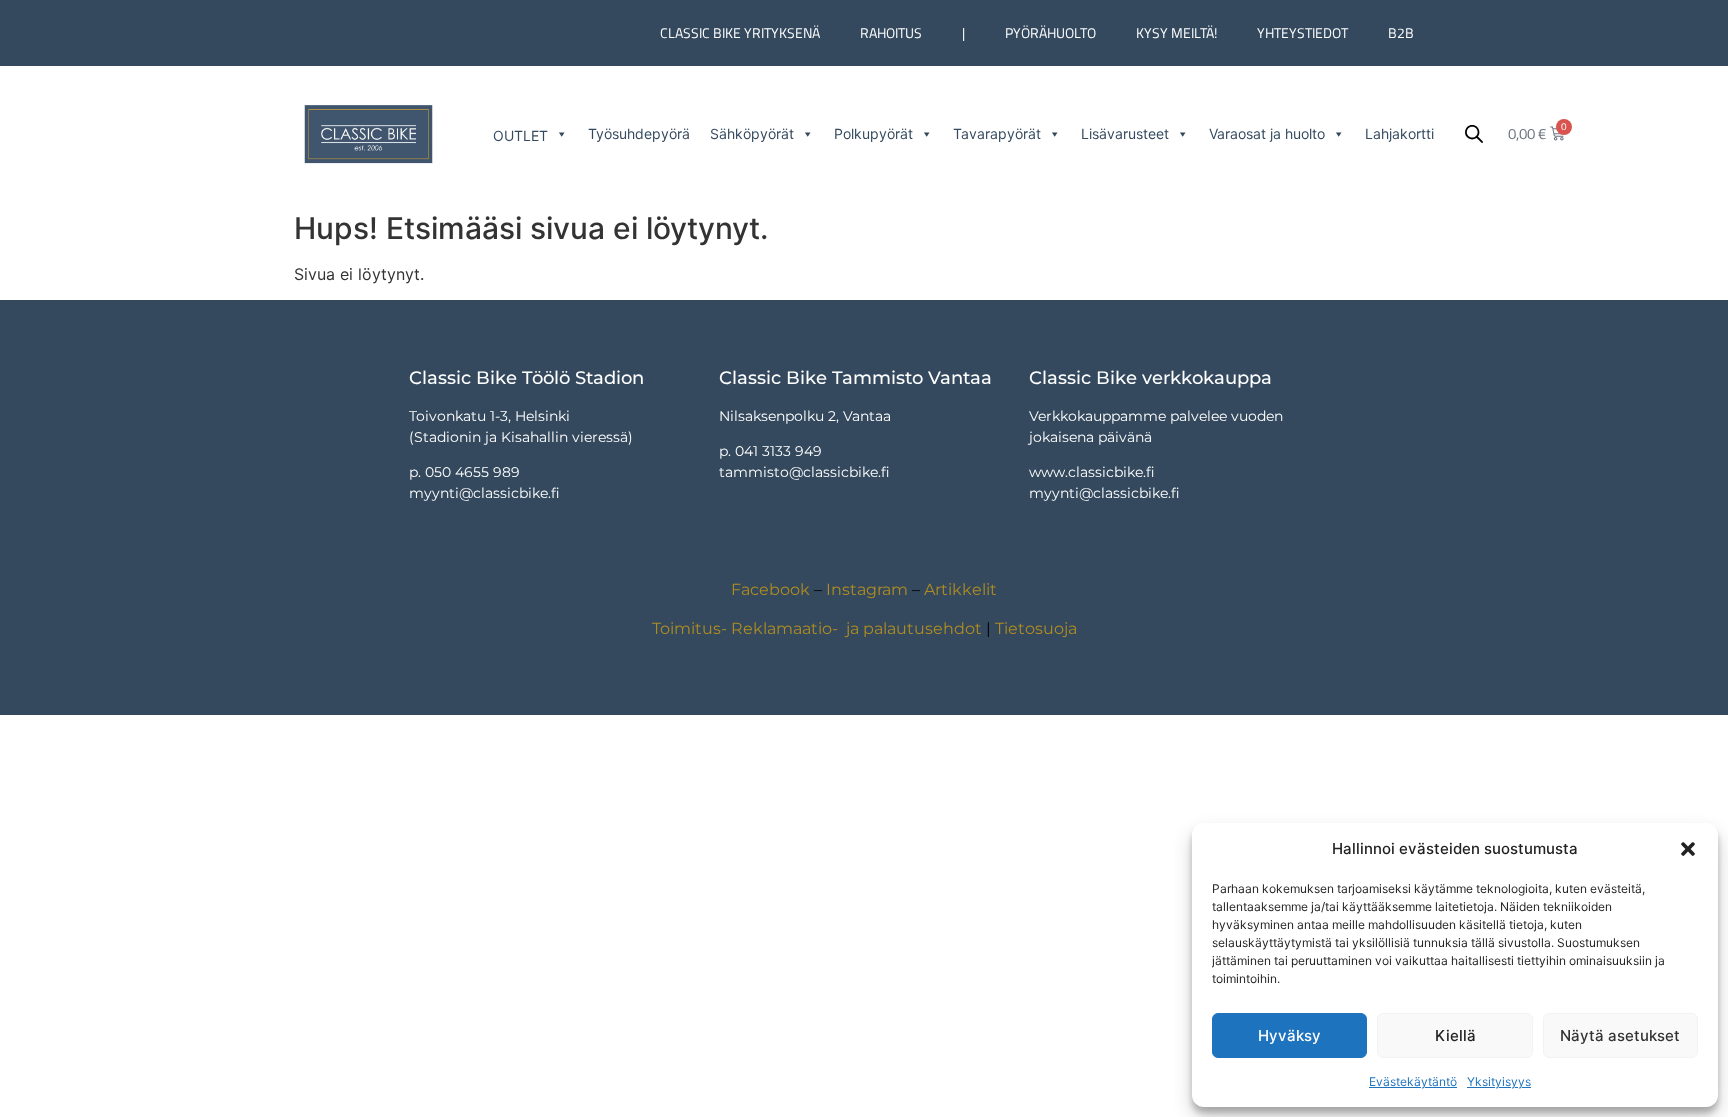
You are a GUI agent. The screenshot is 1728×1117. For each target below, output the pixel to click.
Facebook (770, 589)
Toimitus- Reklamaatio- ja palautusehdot (817, 628)
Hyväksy (1289, 1035)
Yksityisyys (1499, 1081)
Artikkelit (960, 589)
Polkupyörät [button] (873, 133)
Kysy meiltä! (1176, 32)
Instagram (867, 589)
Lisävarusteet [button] (1125, 133)
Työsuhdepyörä (639, 133)
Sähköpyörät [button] (752, 133)
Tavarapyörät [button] (997, 133)
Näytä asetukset (1620, 1035)
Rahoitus (891, 32)
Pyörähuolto (1050, 32)
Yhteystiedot (1302, 32)
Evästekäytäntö (1413, 1081)
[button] (1688, 849)
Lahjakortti (1399, 133)
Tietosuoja (1036, 628)
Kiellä (1455, 1035)
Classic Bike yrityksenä (740, 32)
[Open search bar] (1474, 133)
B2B (1401, 32)
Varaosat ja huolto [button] (1267, 133)
